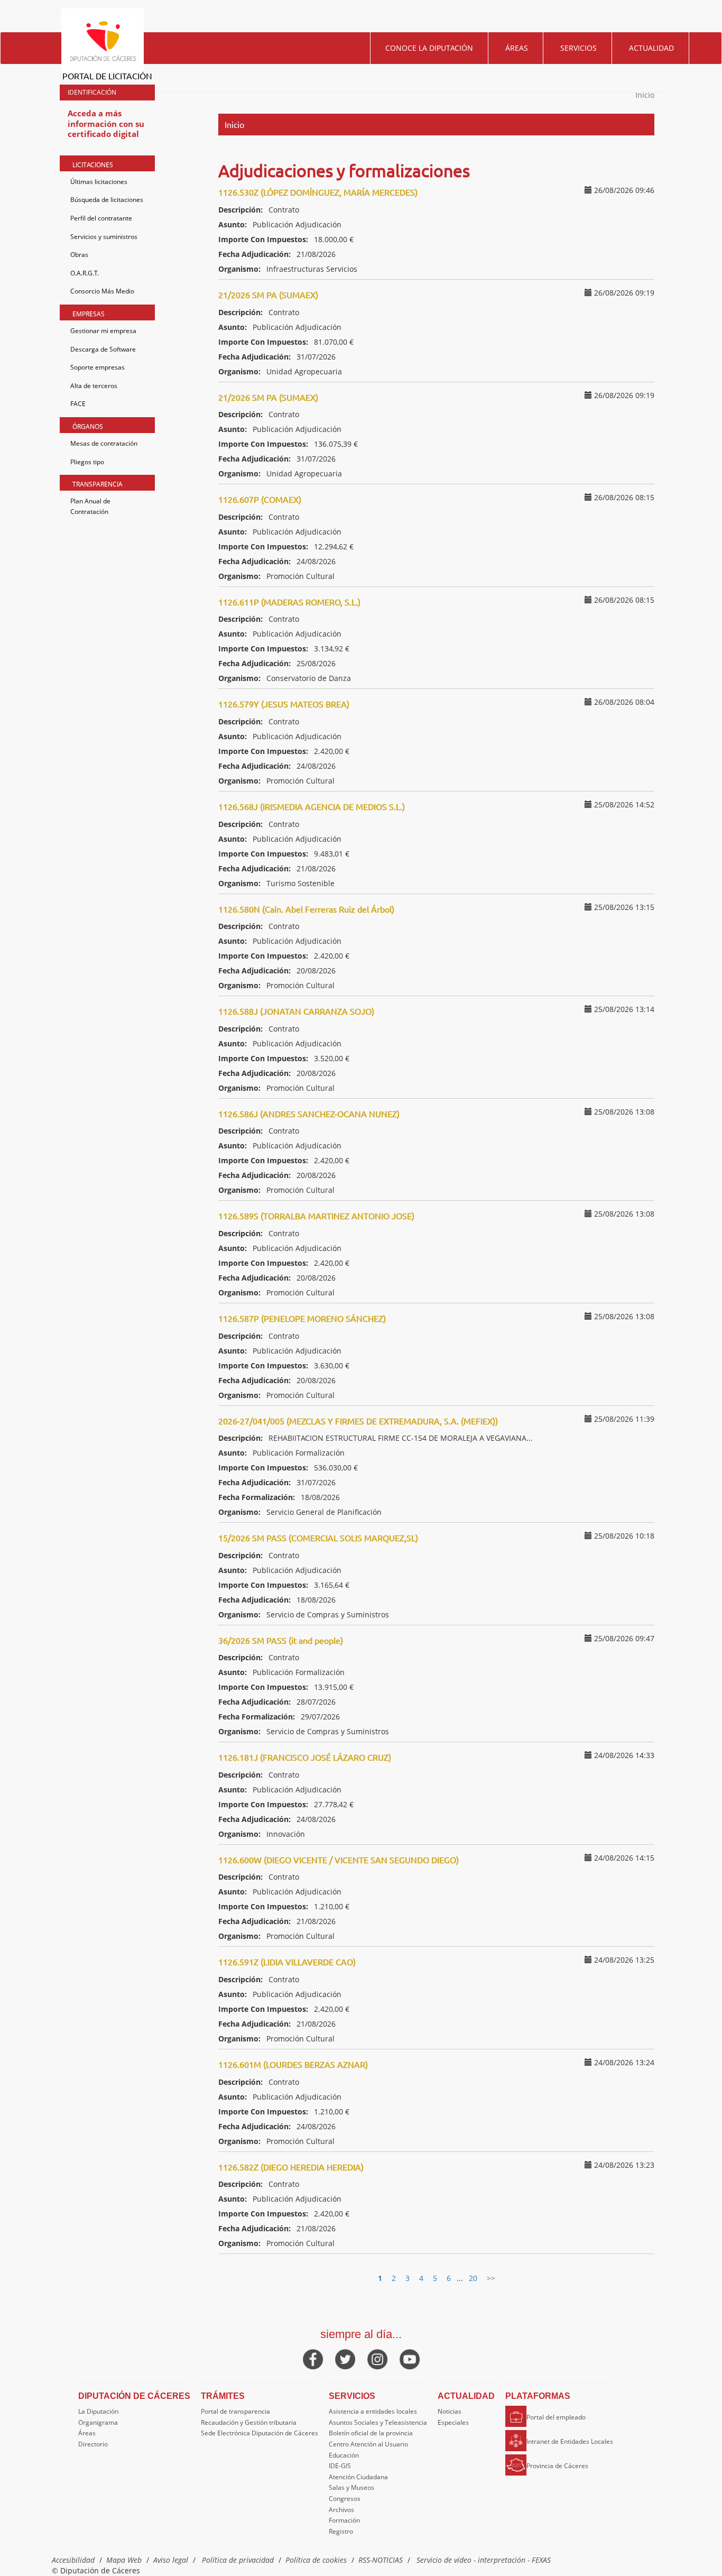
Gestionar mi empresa (103, 331)
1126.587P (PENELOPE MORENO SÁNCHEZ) (302, 1318)
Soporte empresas (98, 367)
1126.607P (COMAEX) (260, 499)
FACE (78, 404)
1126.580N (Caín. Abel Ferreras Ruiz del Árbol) (306, 909)
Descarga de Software (103, 349)
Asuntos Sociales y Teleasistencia (378, 2422)
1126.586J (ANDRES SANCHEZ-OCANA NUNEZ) (309, 1114)
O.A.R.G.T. (85, 273)
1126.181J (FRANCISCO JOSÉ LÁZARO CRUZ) (305, 1757)
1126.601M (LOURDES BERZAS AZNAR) (293, 2064)
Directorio (93, 2444)
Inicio (645, 95)
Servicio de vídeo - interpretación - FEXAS (484, 2560)
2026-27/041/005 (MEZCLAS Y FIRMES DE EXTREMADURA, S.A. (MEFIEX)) (358, 1421)
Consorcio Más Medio (102, 291)
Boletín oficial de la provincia (371, 2433)
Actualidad (651, 48)
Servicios (578, 48)
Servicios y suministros (104, 237)
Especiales (453, 2422)
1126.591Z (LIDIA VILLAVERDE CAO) (287, 1962)
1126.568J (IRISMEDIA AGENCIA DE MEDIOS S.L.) (312, 806)
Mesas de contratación (104, 443)
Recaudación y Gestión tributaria (249, 2422)
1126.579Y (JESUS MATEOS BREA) (284, 704)
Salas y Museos (351, 2487)
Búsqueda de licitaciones (107, 200)
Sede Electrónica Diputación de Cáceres (260, 2433)
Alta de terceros (94, 386)
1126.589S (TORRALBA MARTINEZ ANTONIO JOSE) (316, 1216)
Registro (341, 2531)
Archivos (341, 2510)
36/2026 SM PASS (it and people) (281, 1640)
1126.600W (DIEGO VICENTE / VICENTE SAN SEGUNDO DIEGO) (339, 1860)
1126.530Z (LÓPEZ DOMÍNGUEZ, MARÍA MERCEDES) (318, 192)
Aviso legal (171, 2560)
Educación (344, 2455)
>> (491, 2278)
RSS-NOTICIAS (381, 2560)
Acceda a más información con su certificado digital (106, 123)
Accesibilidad (73, 2560)
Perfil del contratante (101, 218)
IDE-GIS (340, 2466)
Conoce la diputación (429, 48)
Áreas (517, 48)
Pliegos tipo (87, 462)
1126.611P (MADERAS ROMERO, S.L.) (289, 602)
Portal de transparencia (235, 2411)
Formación (344, 2520)
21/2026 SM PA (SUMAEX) (268, 295)
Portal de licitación (107, 76)
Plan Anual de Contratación (90, 506)
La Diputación (98, 2411)
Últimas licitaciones (99, 182)
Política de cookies (316, 2560)
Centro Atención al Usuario (368, 2444)
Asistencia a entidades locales (373, 2411)
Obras (79, 255)
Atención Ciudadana (358, 2477)
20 (473, 2278)
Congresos (345, 2499)
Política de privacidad (238, 2560)
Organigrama (98, 2422)
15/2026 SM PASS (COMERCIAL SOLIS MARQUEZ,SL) (318, 1538)
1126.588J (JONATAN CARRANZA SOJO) (296, 1011)
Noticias (450, 2411)
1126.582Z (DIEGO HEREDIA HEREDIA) (291, 2167)
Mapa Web (124, 2560)
